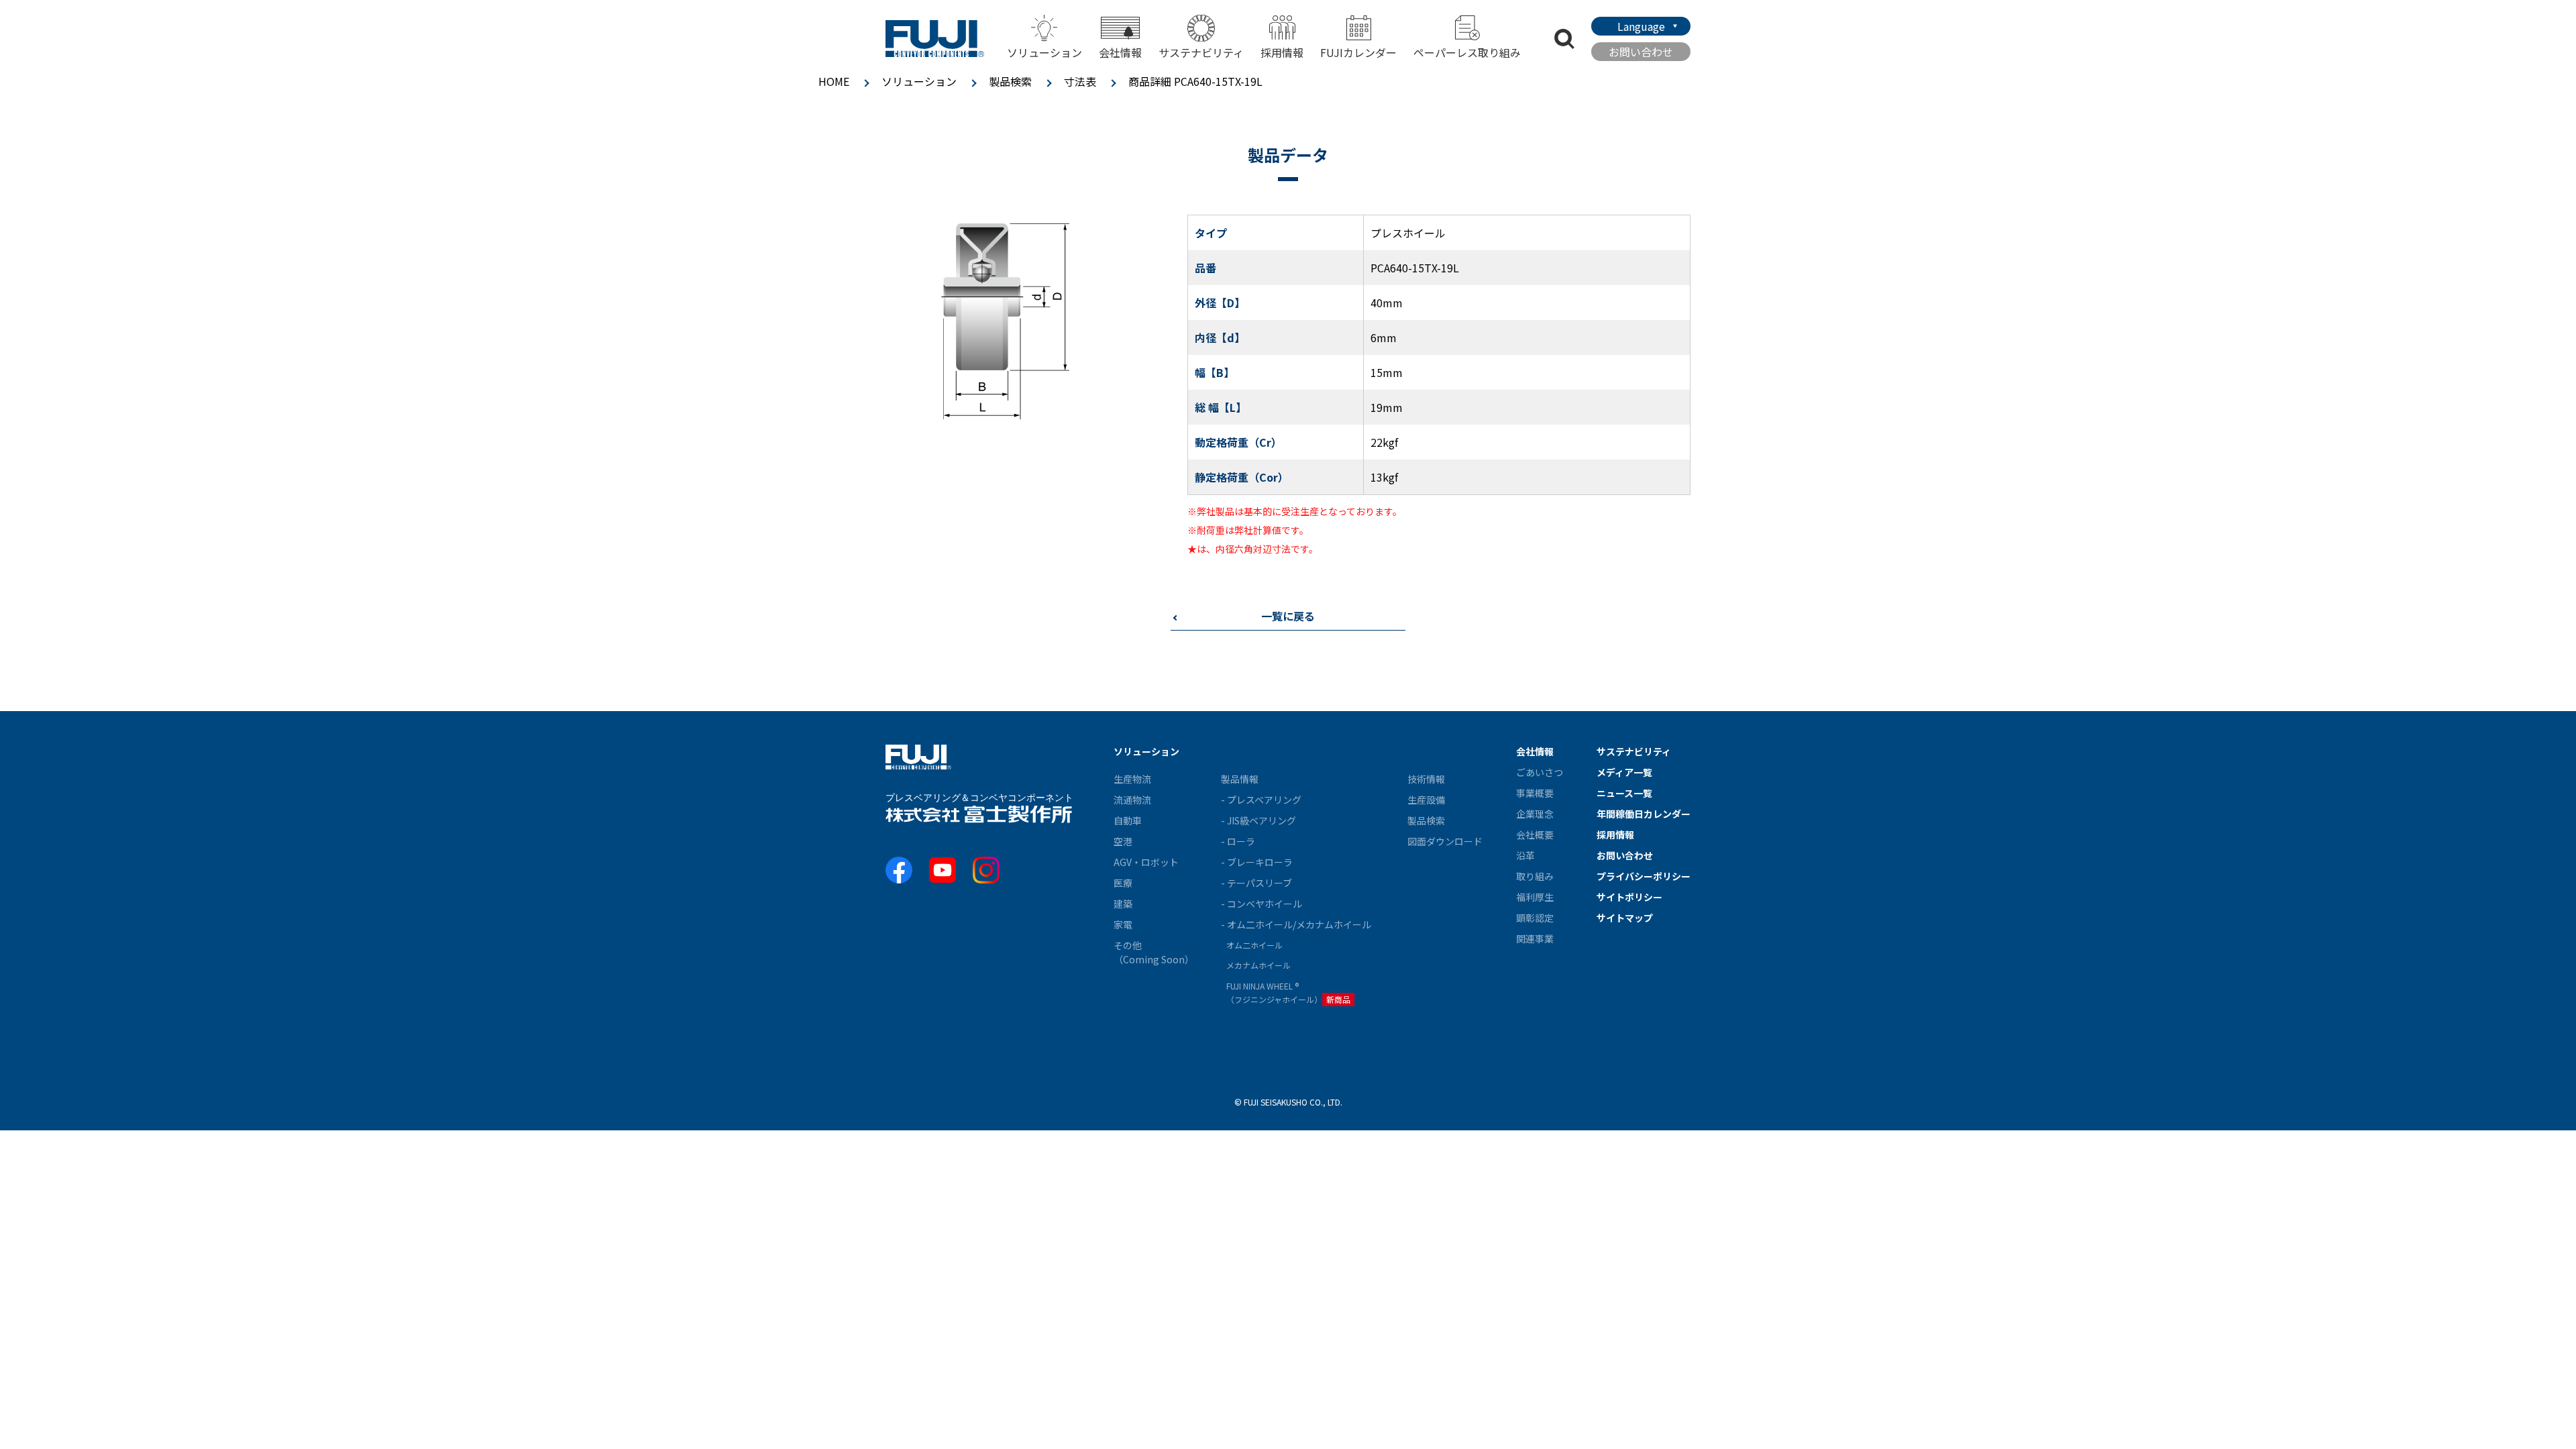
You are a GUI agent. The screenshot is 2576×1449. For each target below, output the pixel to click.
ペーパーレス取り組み (1467, 52)
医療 (1123, 883)
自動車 (1128, 820)
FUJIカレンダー (1358, 52)
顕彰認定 (1535, 918)
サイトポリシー (1629, 897)
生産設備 (1426, 800)
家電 (1123, 924)
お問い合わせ (1641, 52)
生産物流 (1132, 779)
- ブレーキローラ (1257, 862)
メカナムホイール (1258, 965)
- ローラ (1238, 841)
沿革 (1525, 855)
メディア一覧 (1624, 772)
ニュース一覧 (1624, 793)
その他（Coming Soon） (1154, 952)
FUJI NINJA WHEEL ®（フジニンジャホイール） (1288, 992)
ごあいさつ (1540, 772)
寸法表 (1080, 81)
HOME (834, 81)
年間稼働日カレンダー (1644, 814)
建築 (1123, 904)
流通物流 (1132, 800)
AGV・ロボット (1146, 862)
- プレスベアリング (1261, 800)
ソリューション (919, 81)
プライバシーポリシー (1644, 876)
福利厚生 (1535, 897)
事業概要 (1535, 793)
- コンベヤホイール (1262, 904)
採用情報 (1282, 52)
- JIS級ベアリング (1258, 820)
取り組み (1535, 876)
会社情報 (1535, 751)
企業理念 (1535, 814)
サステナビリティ (1201, 52)
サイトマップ (1625, 918)
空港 (1123, 841)
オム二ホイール (1254, 945)
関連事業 (1535, 938)
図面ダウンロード (1445, 841)
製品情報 (1240, 779)
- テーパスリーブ (1256, 883)
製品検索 (1010, 81)
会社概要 (1535, 835)
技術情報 (1426, 779)
